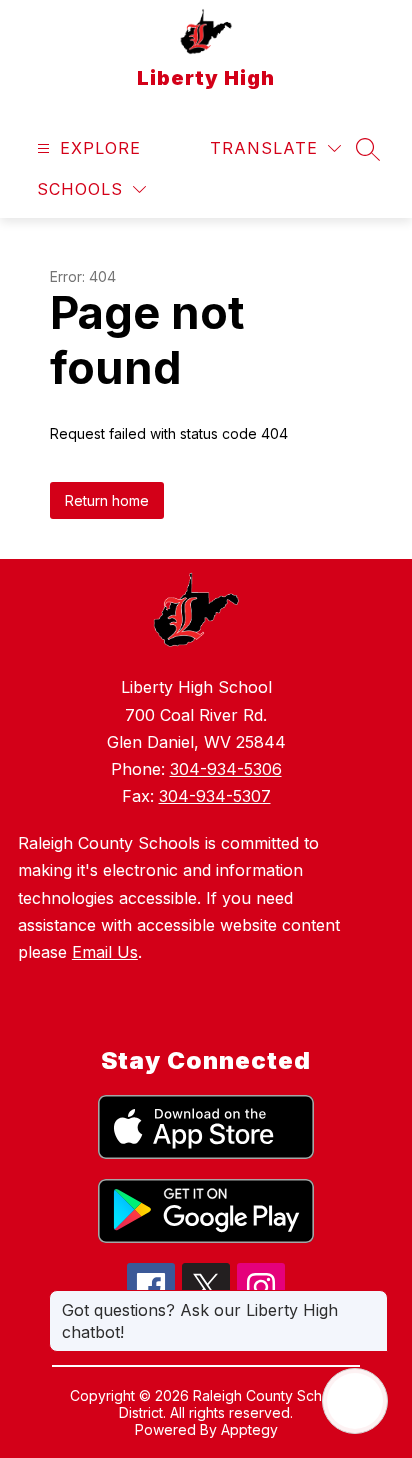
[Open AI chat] (355, 1401)
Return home (107, 500)
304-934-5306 (226, 769)
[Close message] (372, 1300)
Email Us (105, 952)
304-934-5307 (215, 796)
